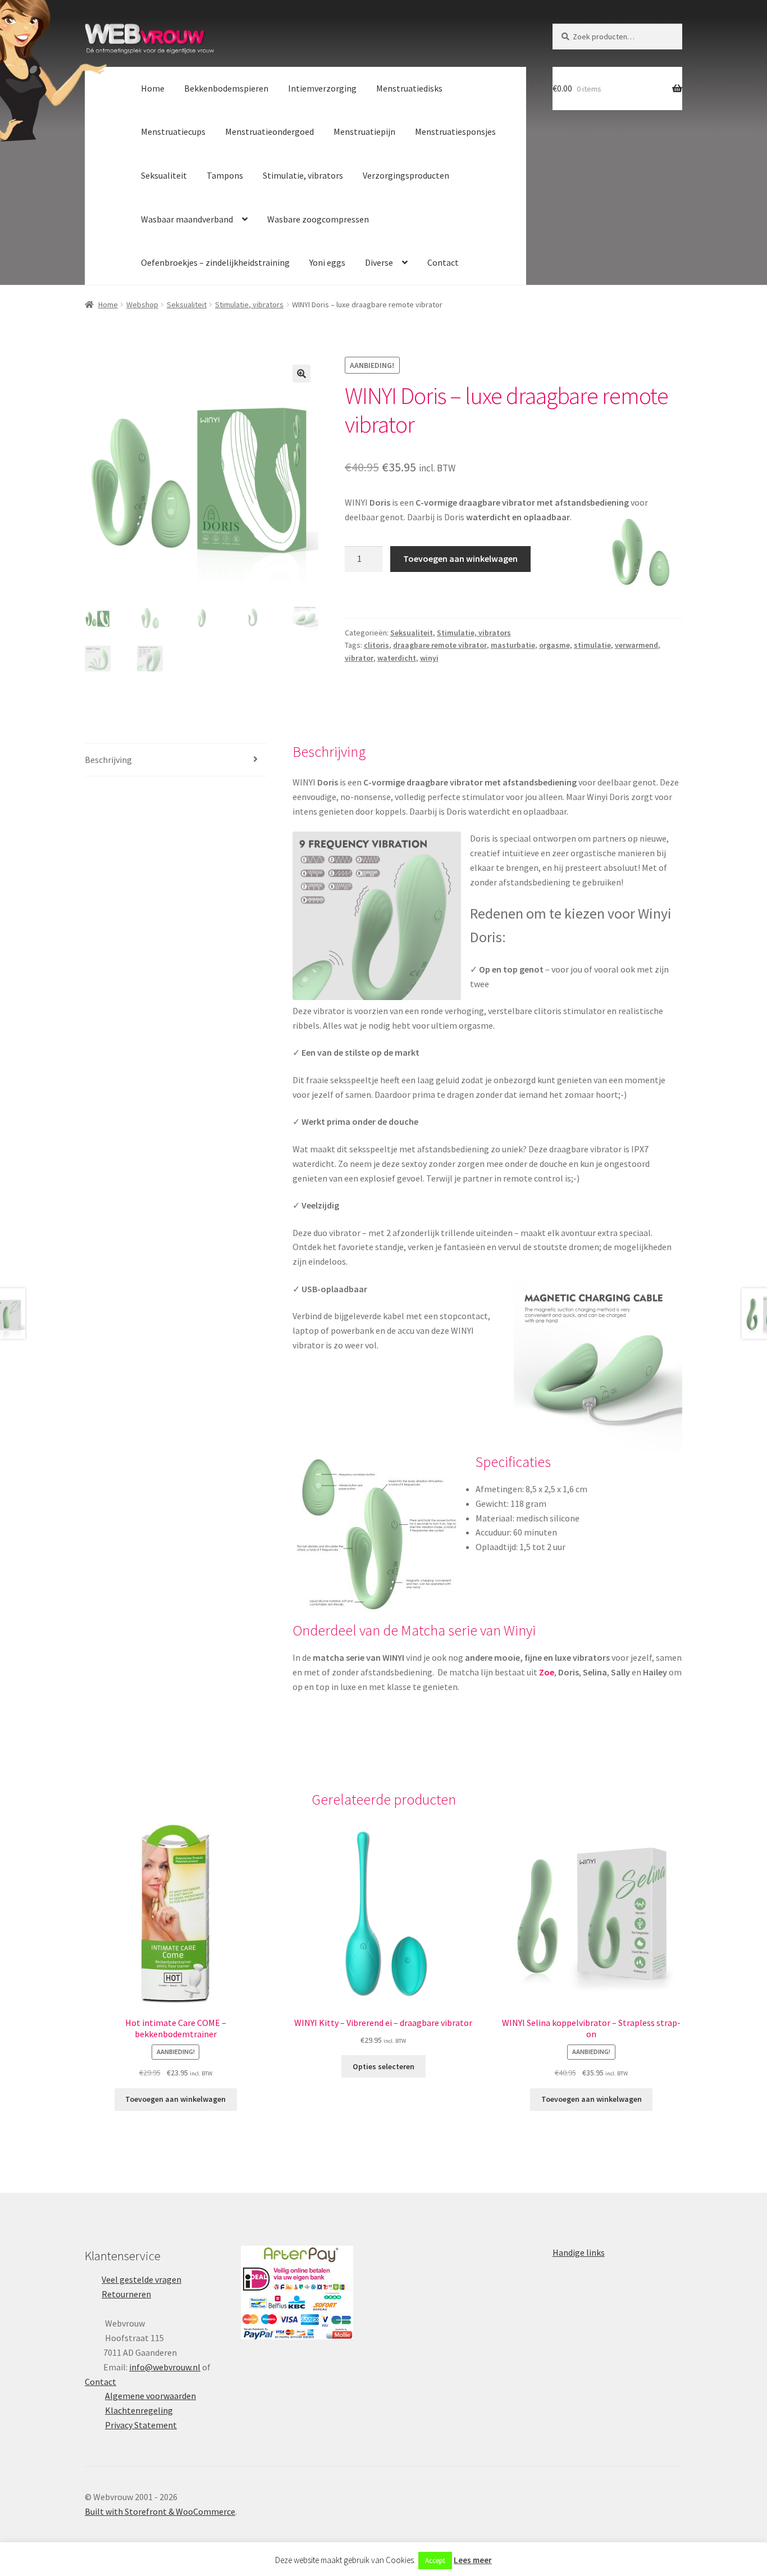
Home (153, 88)
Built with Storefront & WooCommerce (160, 2511)
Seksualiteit (164, 175)
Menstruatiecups (173, 131)
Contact (443, 262)
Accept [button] (435, 2561)
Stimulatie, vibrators (303, 175)
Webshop (142, 305)
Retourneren (126, 2294)
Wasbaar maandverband (187, 219)
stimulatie (592, 645)
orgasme (554, 645)
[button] (302, 374)
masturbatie (513, 645)
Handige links (579, 2252)
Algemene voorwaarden (150, 2396)
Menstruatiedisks (409, 88)
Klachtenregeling (139, 2410)
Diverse (379, 262)
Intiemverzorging (322, 88)
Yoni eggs (327, 262)
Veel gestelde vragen (141, 2279)
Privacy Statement (141, 2425)
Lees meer (473, 2560)
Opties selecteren (383, 2066)
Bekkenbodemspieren (226, 88)
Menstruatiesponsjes (455, 131)
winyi (429, 658)
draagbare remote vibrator (440, 645)
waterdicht (397, 658)
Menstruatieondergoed (270, 131)
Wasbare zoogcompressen (318, 219)
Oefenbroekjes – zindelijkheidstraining (215, 262)
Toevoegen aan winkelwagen (460, 558)
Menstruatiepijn (364, 131)
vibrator (359, 658)
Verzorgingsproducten (406, 175)
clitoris (376, 645)
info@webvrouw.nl (165, 2367)
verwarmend (636, 645)
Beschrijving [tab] (108, 760)
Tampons (225, 175)
